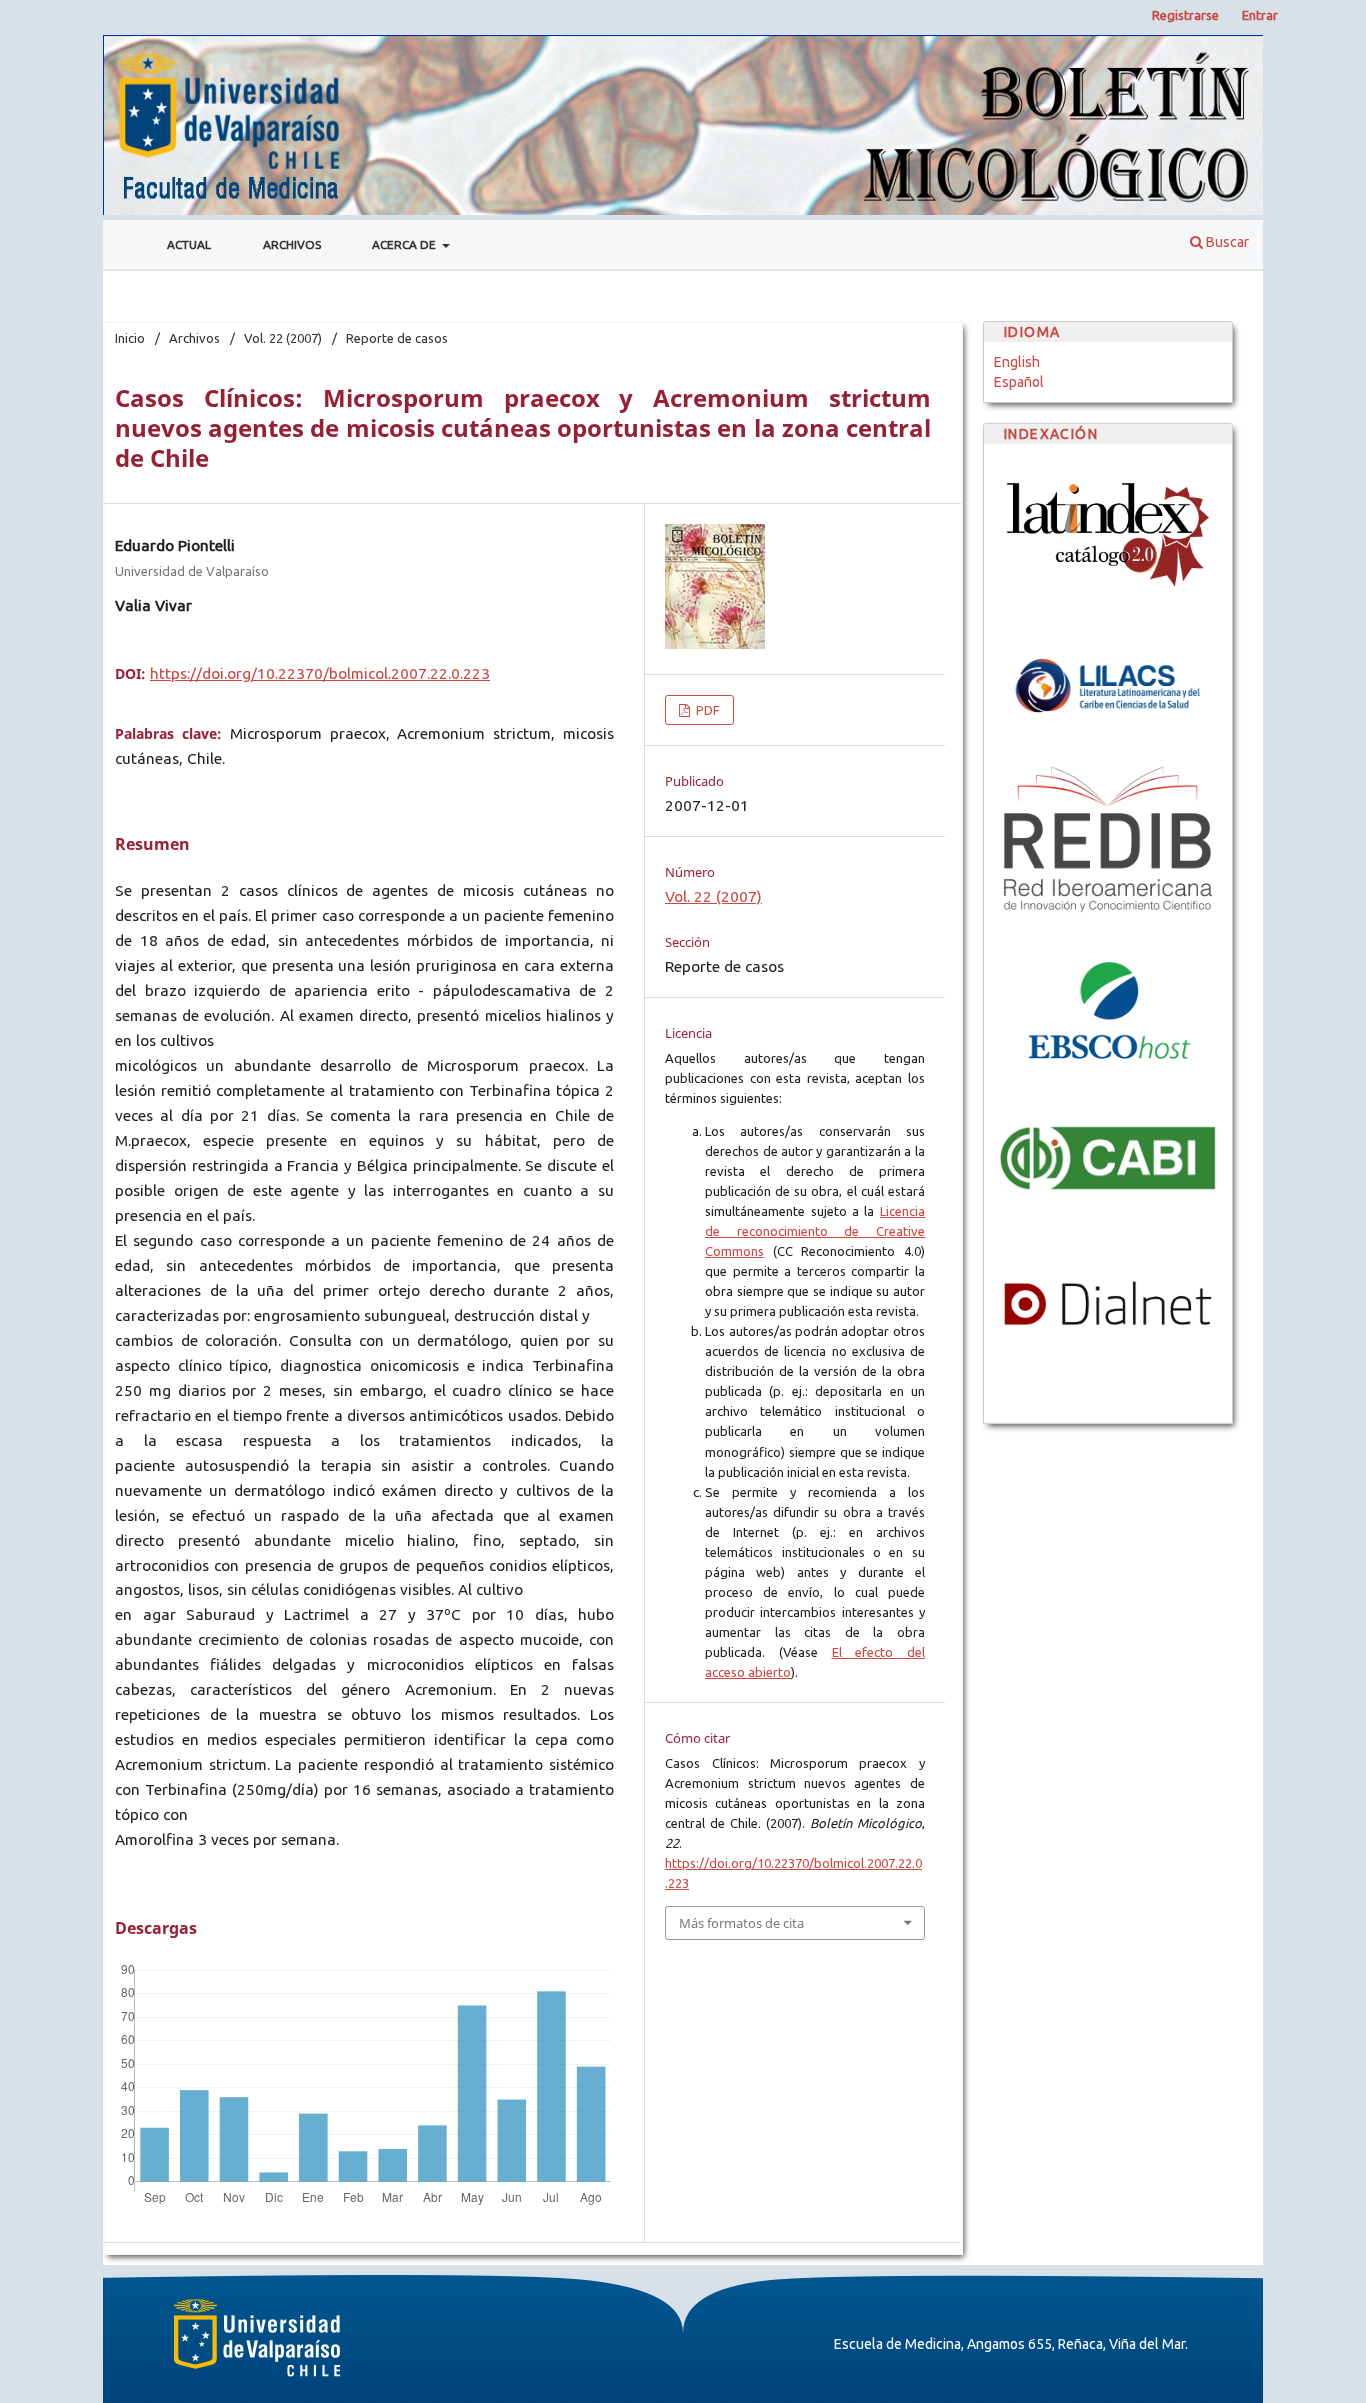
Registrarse (1185, 15)
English (1017, 362)
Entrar (1260, 15)
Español (1019, 382)
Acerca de (405, 244)
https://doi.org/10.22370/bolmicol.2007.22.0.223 (320, 673)
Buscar (1226, 242)
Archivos (292, 244)
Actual (189, 244)
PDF (706, 710)
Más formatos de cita (741, 1923)
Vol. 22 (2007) (283, 338)
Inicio (130, 338)
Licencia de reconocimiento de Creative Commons (815, 1231)
